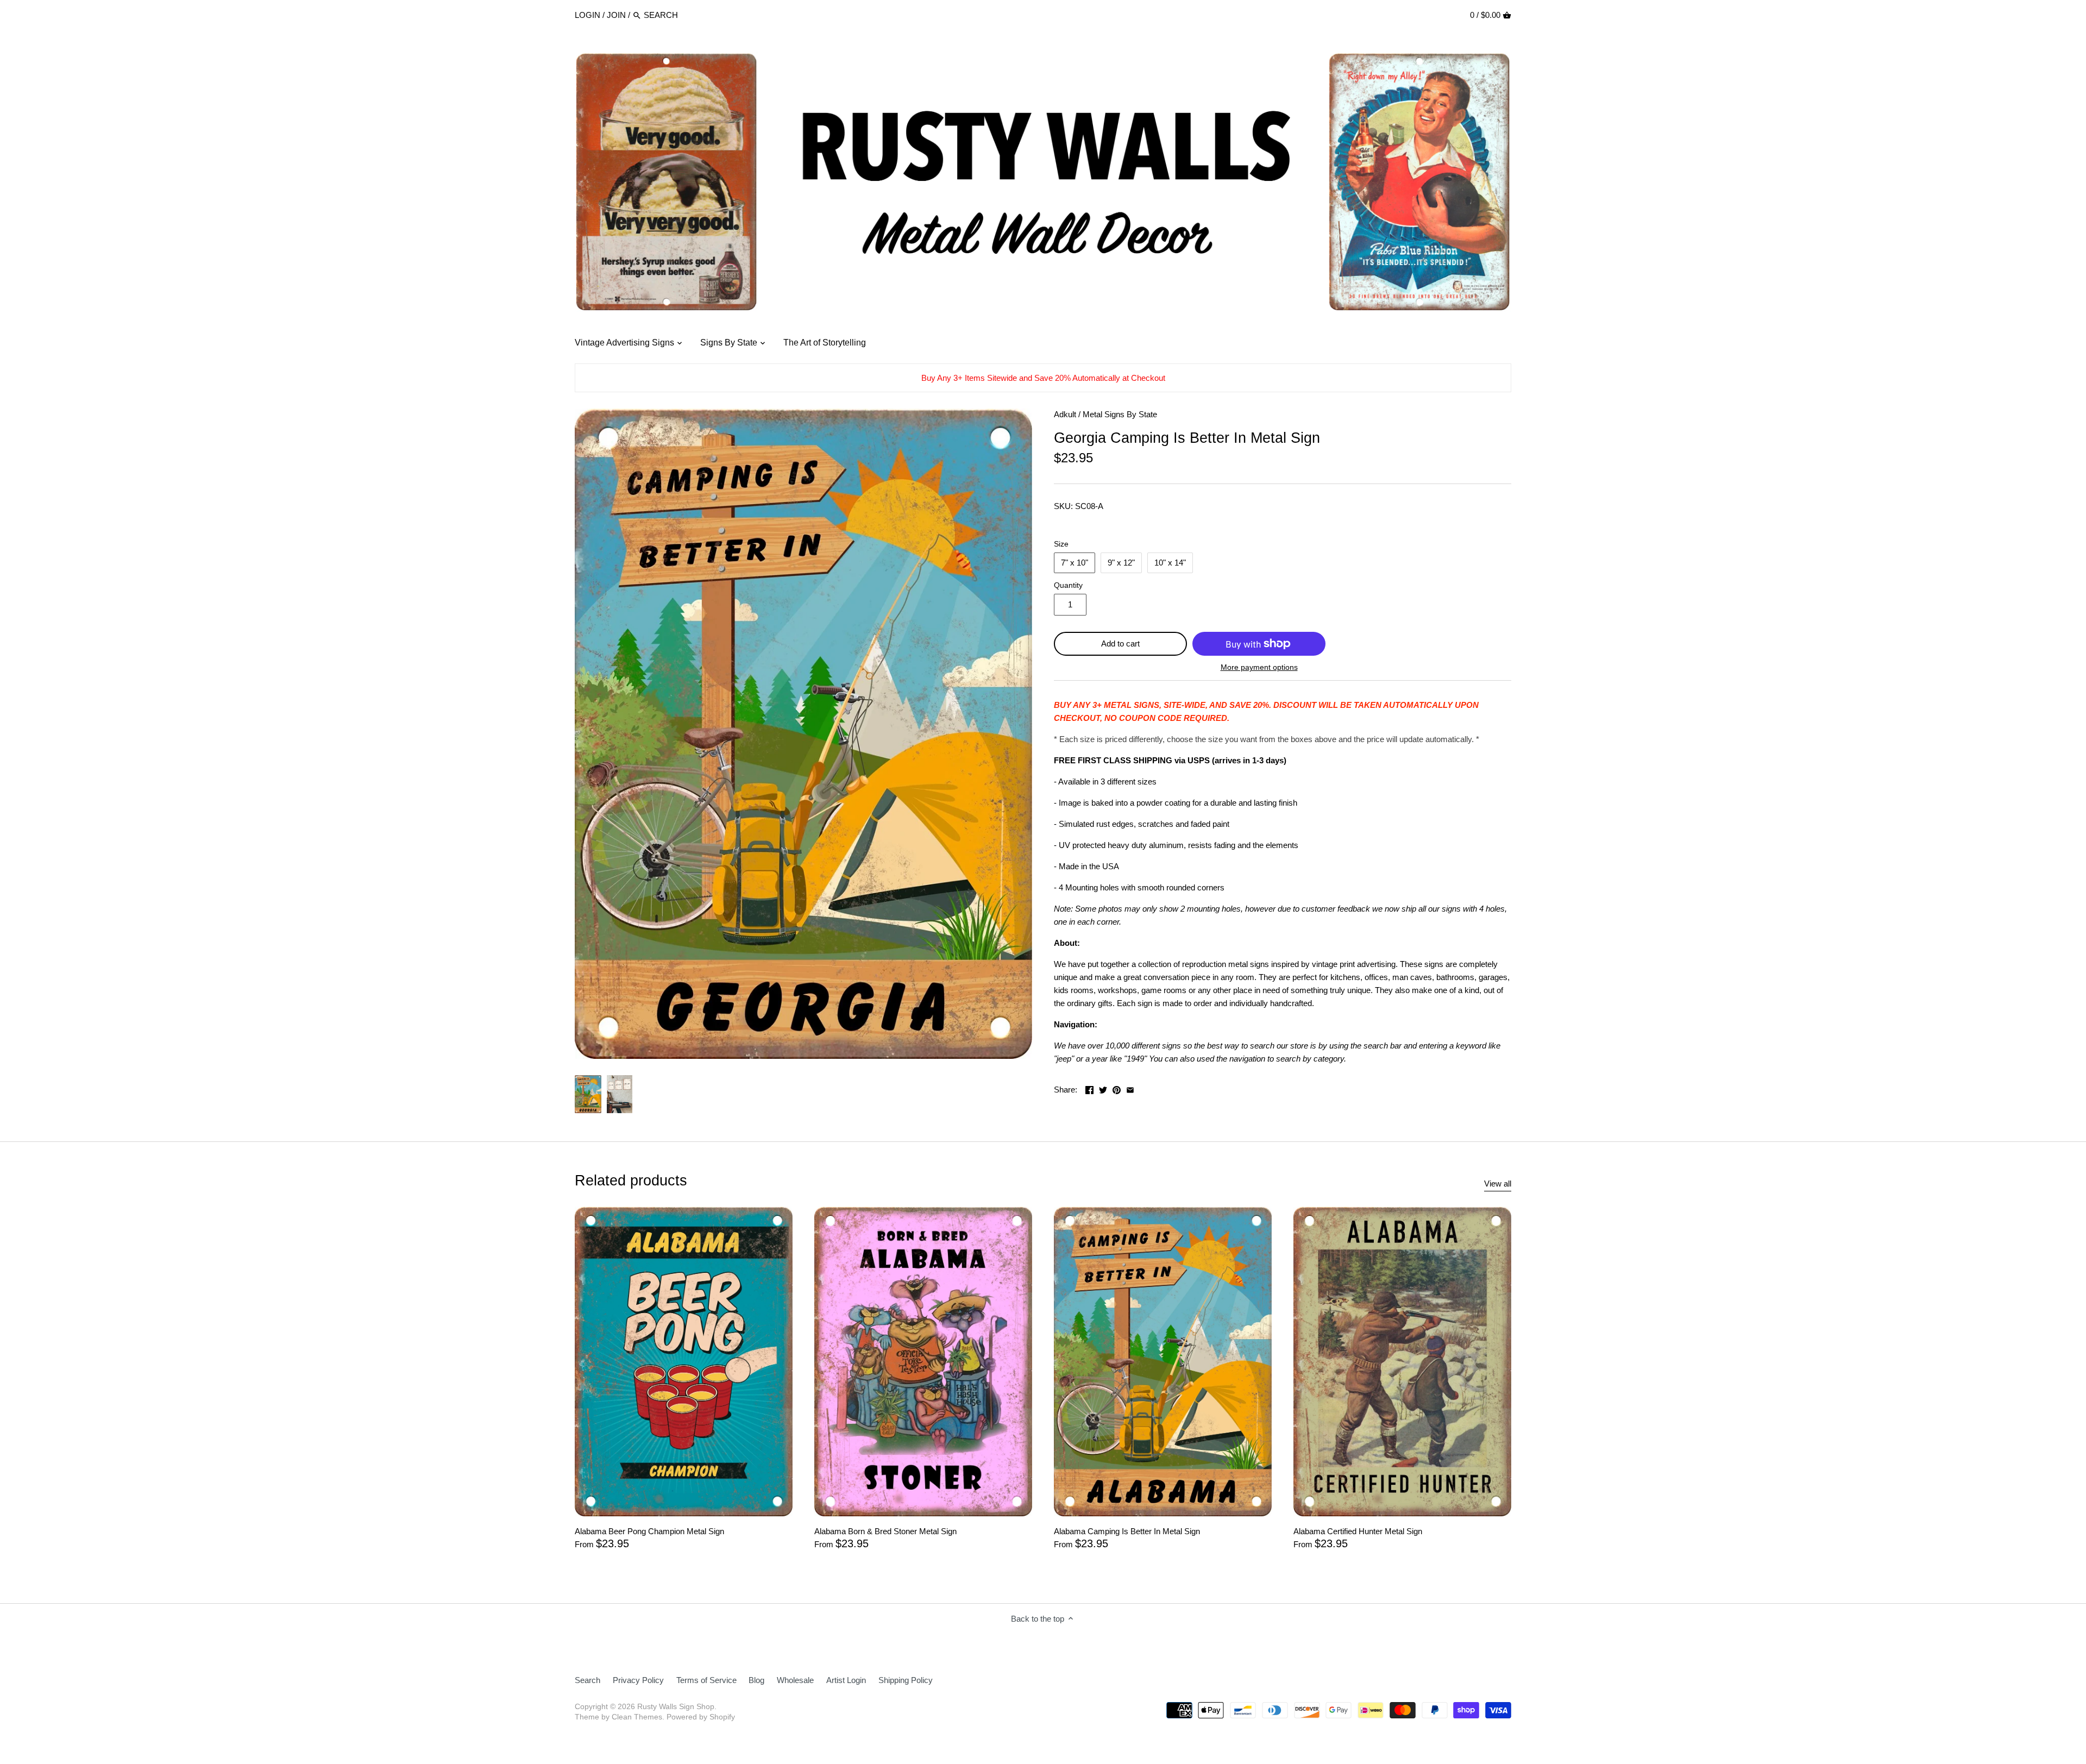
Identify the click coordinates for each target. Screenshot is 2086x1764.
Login (588, 15)
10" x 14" (1170, 563)
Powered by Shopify (701, 1717)
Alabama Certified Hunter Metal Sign (1358, 1531)
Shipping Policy (906, 1680)
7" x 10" (1075, 563)
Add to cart (1120, 644)
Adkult (1065, 414)
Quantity (1068, 585)
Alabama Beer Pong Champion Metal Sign (649, 1531)
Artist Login (846, 1680)
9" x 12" (1121, 563)
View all (1498, 1184)
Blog (756, 1680)
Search (588, 1680)
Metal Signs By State (1120, 414)
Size (1061, 544)
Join (616, 15)
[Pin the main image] (1117, 1088)
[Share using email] (1130, 1088)
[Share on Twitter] (1103, 1088)
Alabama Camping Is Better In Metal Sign (1127, 1531)
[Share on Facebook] (1089, 1088)
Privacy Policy (638, 1680)
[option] (588, 1094)
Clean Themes (637, 1717)
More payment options (1259, 667)
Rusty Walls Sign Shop (676, 1707)
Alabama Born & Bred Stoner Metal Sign (885, 1531)
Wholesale (795, 1680)
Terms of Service (706, 1680)
